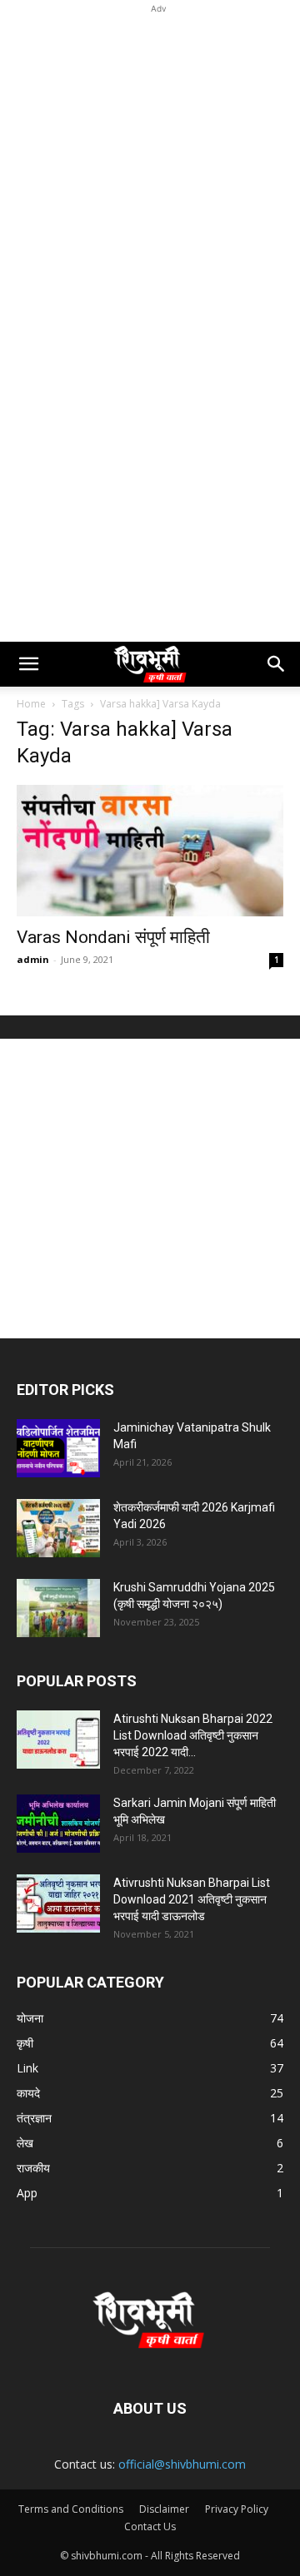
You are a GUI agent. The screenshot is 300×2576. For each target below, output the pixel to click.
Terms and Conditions (71, 2509)
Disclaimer (164, 2509)
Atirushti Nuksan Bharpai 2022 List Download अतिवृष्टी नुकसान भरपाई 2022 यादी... (193, 1735)
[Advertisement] (150, 167)
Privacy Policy (237, 2509)
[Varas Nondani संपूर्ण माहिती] (150, 851)
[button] (28, 664)
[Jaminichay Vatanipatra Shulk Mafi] (58, 1448)
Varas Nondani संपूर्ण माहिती (113, 937)
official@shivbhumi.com (182, 2464)
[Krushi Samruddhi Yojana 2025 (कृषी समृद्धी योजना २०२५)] (58, 1608)
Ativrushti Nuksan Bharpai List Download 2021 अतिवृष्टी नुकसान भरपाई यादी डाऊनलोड (192, 1899)
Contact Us (150, 2526)
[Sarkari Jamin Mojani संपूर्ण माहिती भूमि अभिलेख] (58, 1824)
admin (33, 959)
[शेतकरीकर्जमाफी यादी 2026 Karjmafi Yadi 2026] (58, 1528)
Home (31, 704)
